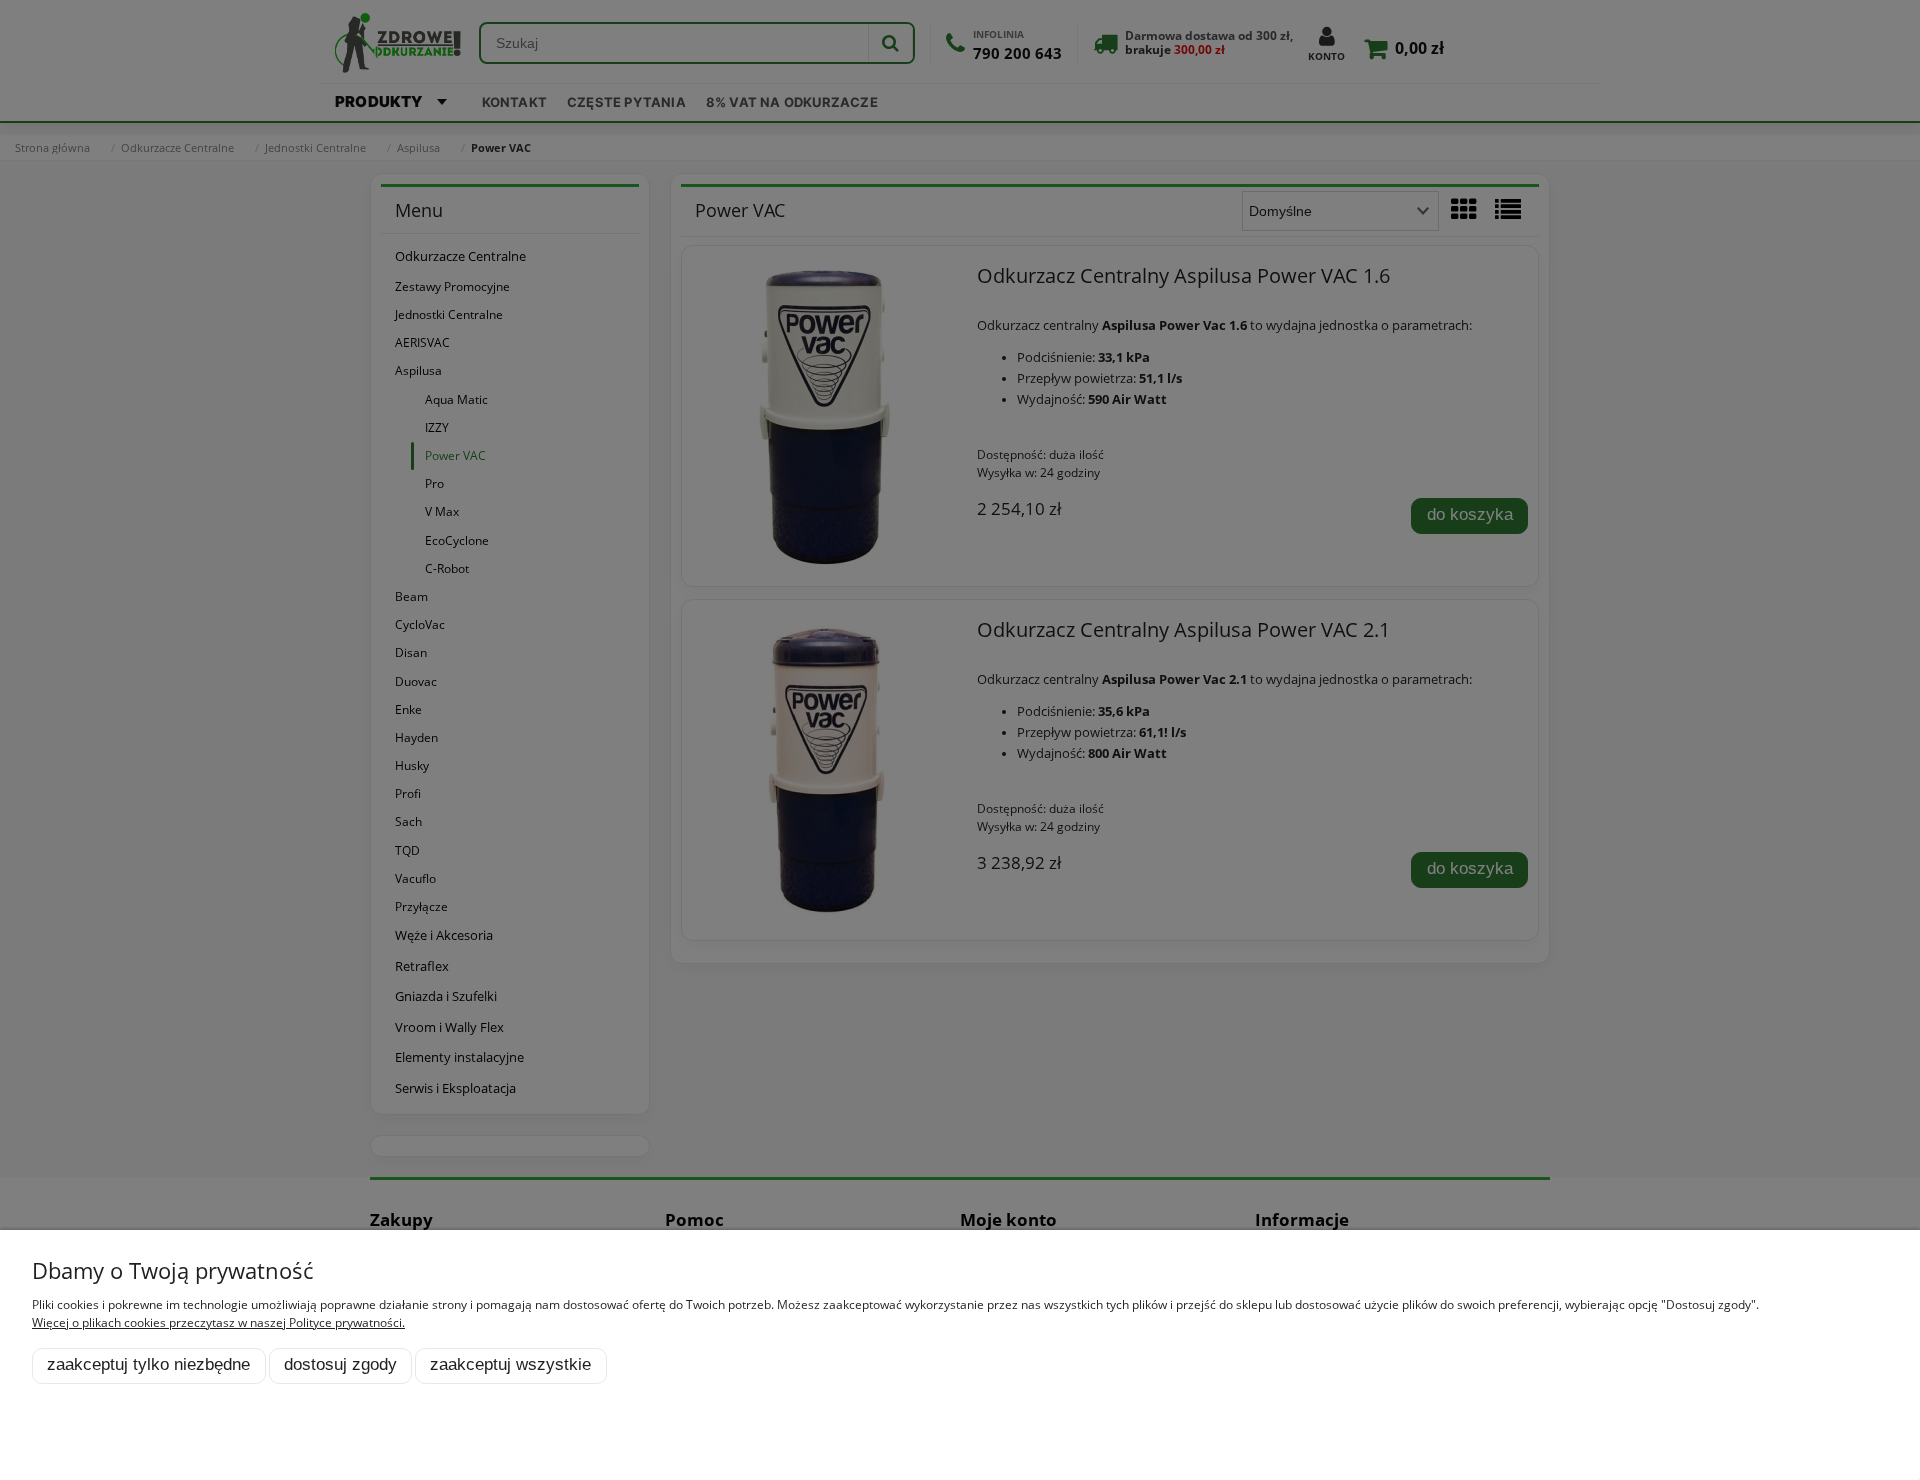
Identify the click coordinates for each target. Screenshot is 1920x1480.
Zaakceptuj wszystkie (510, 1364)
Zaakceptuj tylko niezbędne (148, 1364)
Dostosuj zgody (340, 1364)
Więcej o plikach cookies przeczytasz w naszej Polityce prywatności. (218, 1322)
